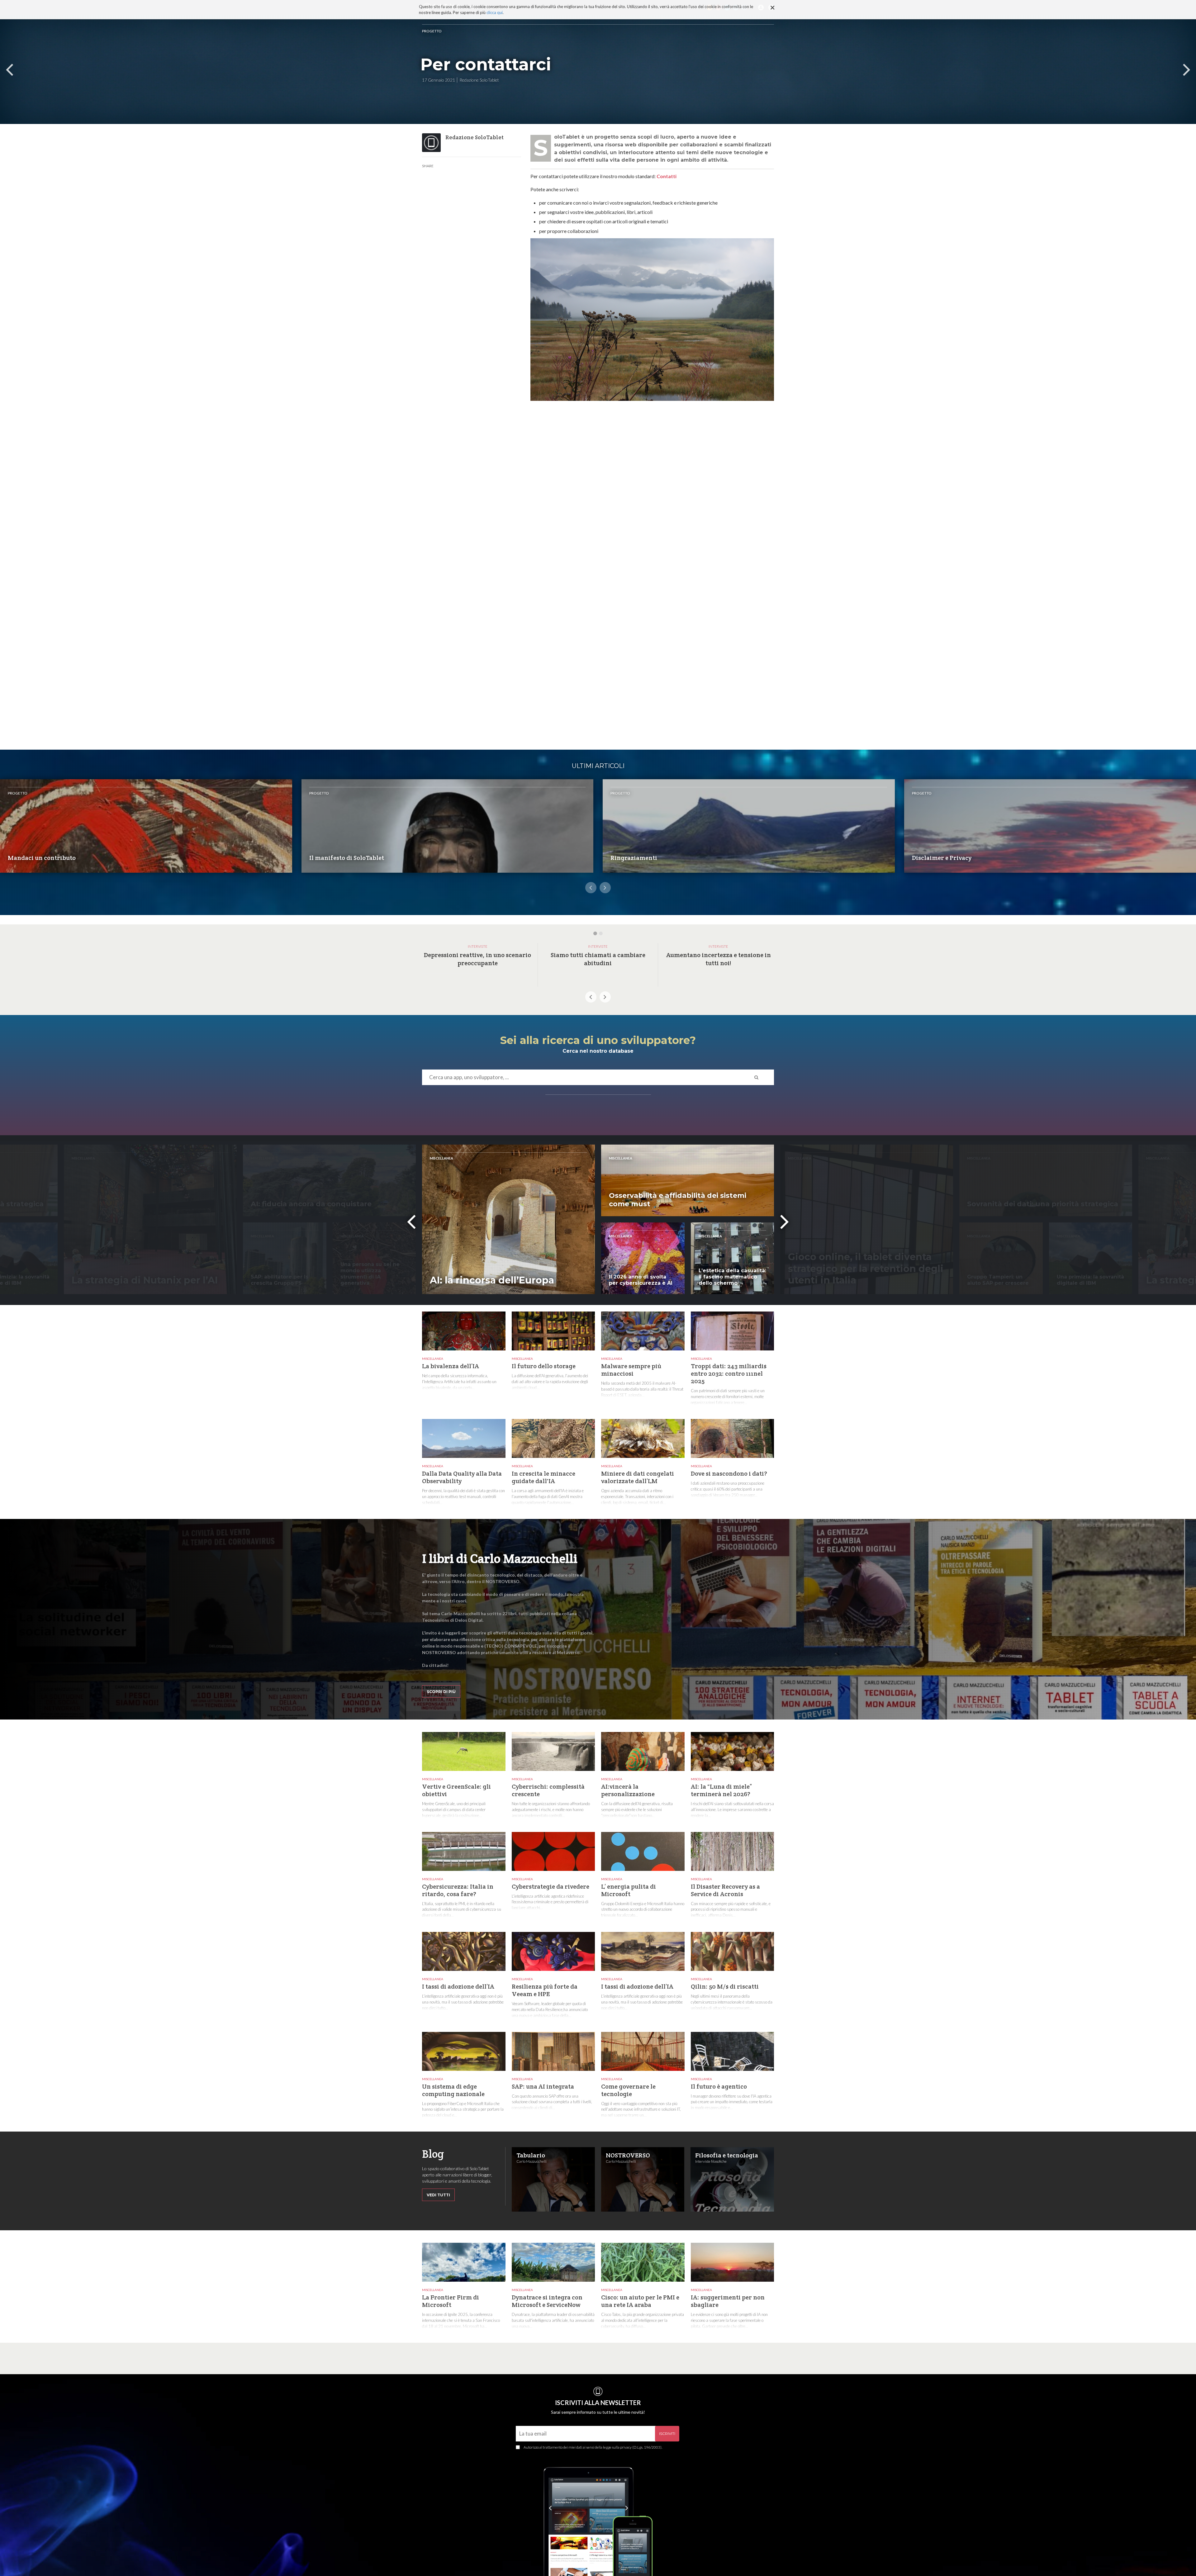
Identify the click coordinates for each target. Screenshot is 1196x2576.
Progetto (432, 31)
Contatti (667, 176)
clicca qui (495, 12)
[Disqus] (652, 503)
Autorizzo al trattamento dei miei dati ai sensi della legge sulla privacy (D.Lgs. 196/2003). (593, 2447)
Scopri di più (441, 1692)
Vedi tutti (438, 2195)
